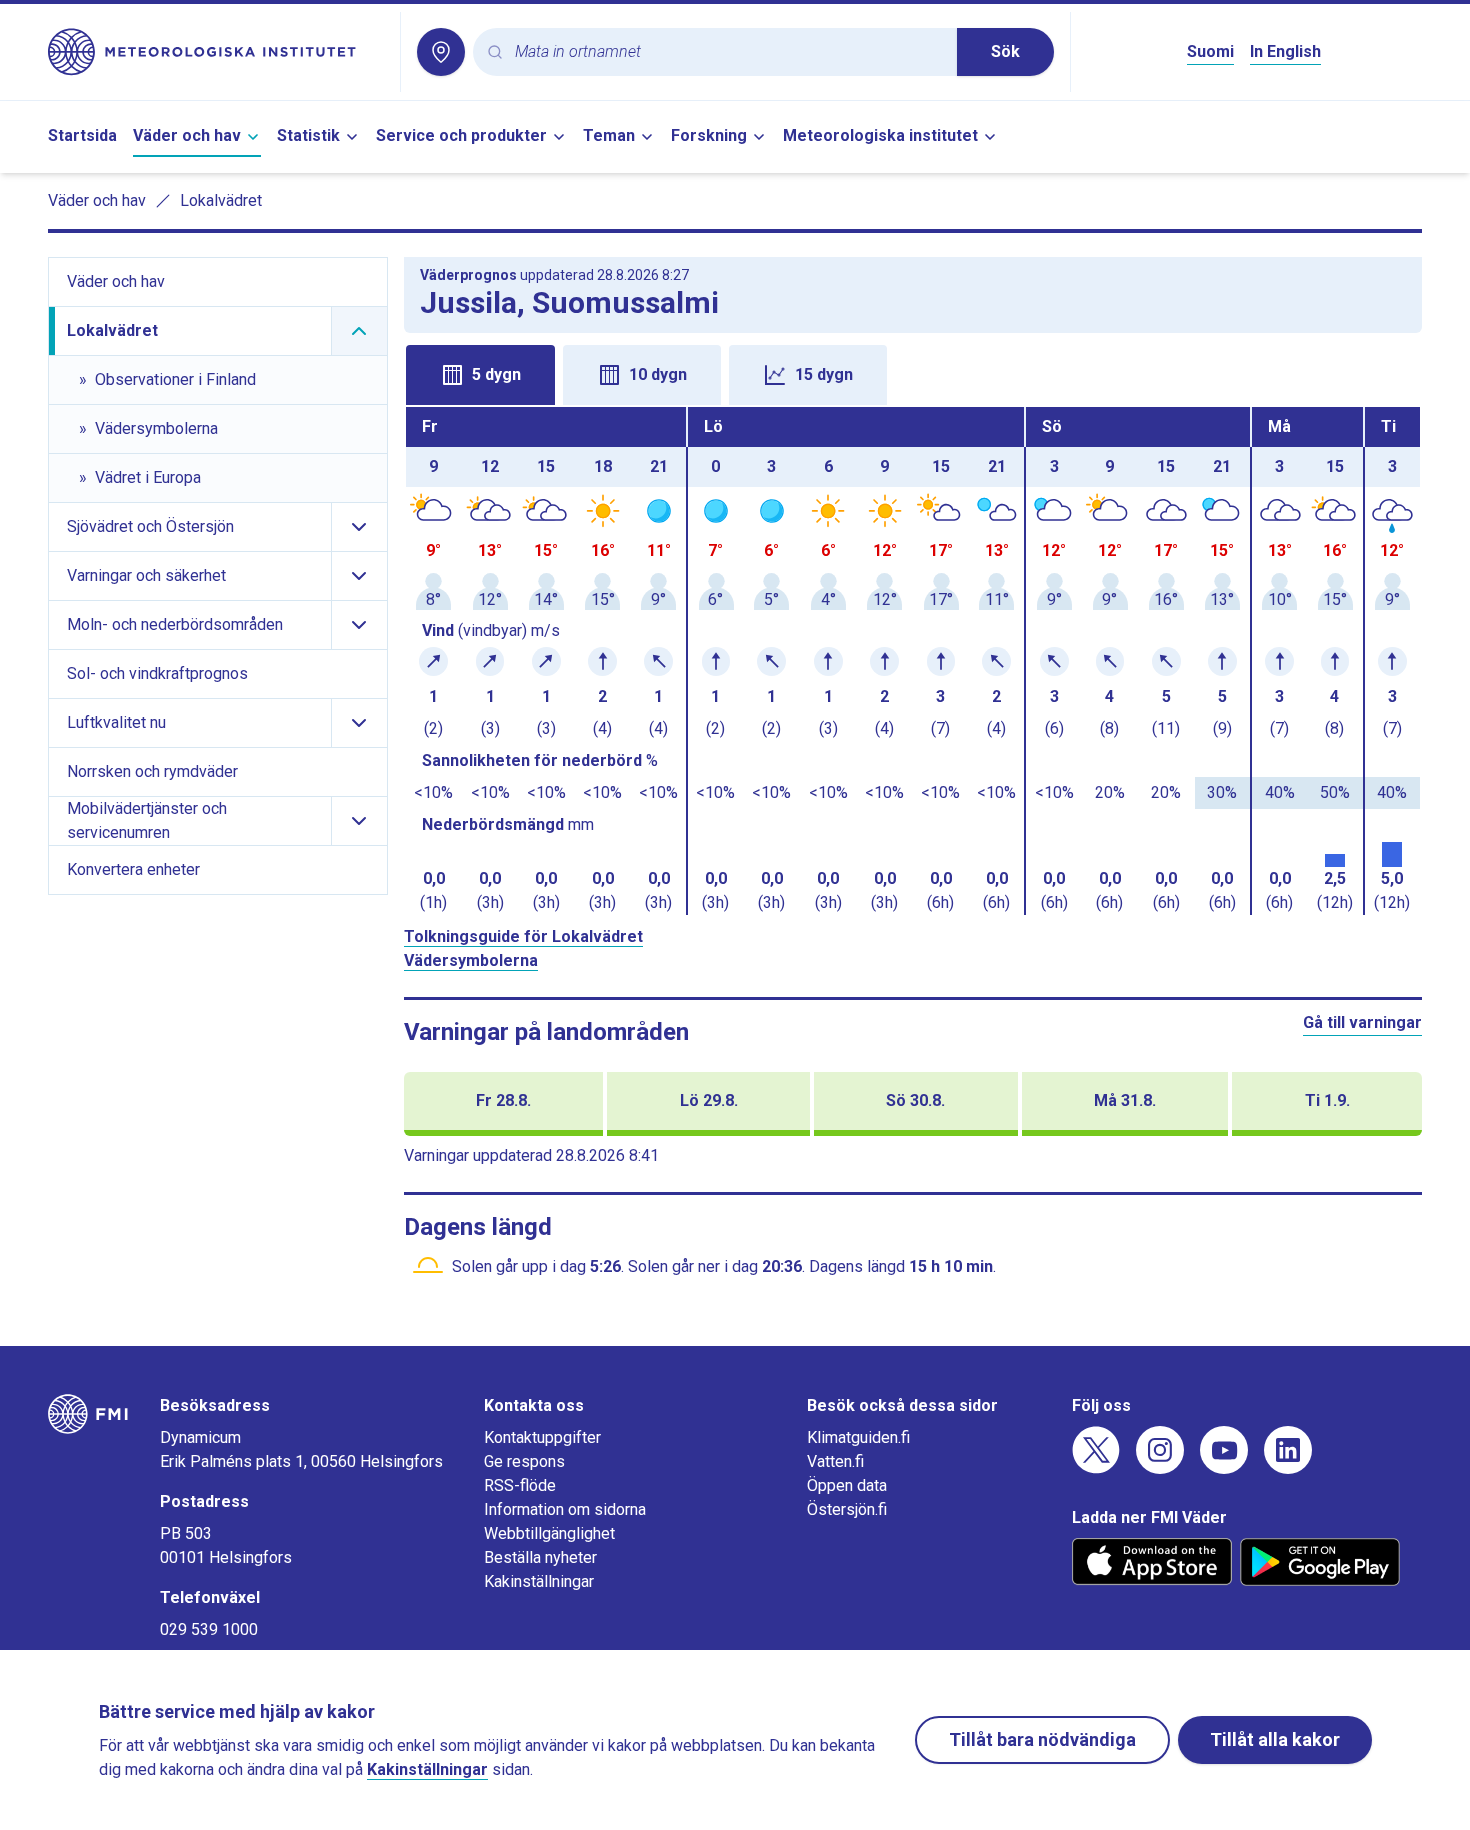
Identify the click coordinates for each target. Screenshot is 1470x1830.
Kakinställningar (539, 1581)
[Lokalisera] (441, 52)
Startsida (82, 135)
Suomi (1210, 51)
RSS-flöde (520, 1485)
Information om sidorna (565, 1509)
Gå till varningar (1362, 1022)
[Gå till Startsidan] (216, 52)
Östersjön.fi (847, 1509)
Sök (1005, 51)
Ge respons (524, 1461)
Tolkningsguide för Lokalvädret (523, 936)
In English (1285, 51)
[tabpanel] (913, 661)
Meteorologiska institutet (880, 135)
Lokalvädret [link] (221, 200)
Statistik (308, 135)
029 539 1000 (209, 1629)
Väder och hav (187, 135)
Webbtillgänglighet (549, 1533)
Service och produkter (461, 135)
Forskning (709, 135)
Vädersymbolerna (471, 960)
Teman (609, 135)
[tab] (480, 375)
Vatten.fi (835, 1461)
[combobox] (728, 52)
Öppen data (847, 1485)
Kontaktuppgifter (542, 1437)
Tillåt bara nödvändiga (1042, 1739)
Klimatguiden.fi (858, 1437)
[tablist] (913, 373)
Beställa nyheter (540, 1557)
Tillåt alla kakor (1275, 1739)
